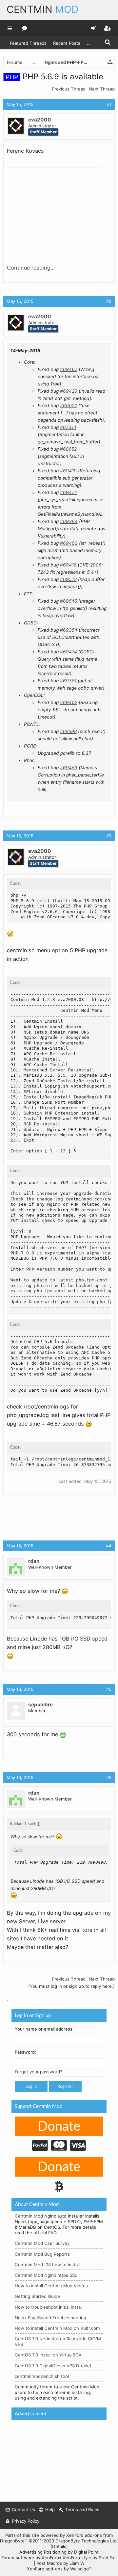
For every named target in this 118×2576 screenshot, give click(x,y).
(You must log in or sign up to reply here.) (71, 1986)
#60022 (69, 406)
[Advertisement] (56, 211)
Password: (25, 2052)
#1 (109, 104)
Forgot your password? (39, 2072)
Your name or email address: (44, 2029)
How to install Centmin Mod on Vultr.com (57, 2328)
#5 (109, 1689)
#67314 (68, 427)
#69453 (69, 768)
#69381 (68, 681)
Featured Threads (28, 43)
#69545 (69, 601)
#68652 (68, 449)
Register (65, 2087)
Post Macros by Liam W (60, 2563)
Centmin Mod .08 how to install (47, 2265)
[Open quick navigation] (110, 62)
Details (59, 2546)
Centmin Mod (29, 2216)
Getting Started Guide (37, 2296)
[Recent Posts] (25, 28)
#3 (109, 836)
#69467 (69, 369)
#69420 (69, 391)
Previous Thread (69, 89)
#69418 (68, 565)
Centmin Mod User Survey (42, 2243)
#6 (109, 1777)
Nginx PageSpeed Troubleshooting (50, 2318)
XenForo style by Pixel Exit (90, 2558)
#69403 (69, 543)
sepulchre (40, 1705)
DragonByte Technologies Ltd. (87, 2541)
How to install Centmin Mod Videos (51, 2286)
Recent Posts (67, 43)
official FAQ (45, 2233)
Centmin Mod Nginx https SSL (46, 2275)
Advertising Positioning (43, 2552)
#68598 (68, 731)
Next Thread (102, 89)
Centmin (43, 9)
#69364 (69, 521)
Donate (59, 2127)
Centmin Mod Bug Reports (42, 2254)
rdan (34, 1561)
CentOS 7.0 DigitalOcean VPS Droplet (53, 2366)
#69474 (69, 652)
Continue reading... (31, 268)
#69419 (68, 471)
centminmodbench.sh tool (42, 2376)
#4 (109, 1546)
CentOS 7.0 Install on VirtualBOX (48, 2355)
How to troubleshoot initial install (49, 2307)
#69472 (69, 492)
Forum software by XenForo (31, 2558)
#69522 (68, 579)
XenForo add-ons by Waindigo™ (59, 2569)
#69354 (69, 630)
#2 (109, 301)
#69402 (69, 702)
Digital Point (86, 2552)
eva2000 (40, 120)
